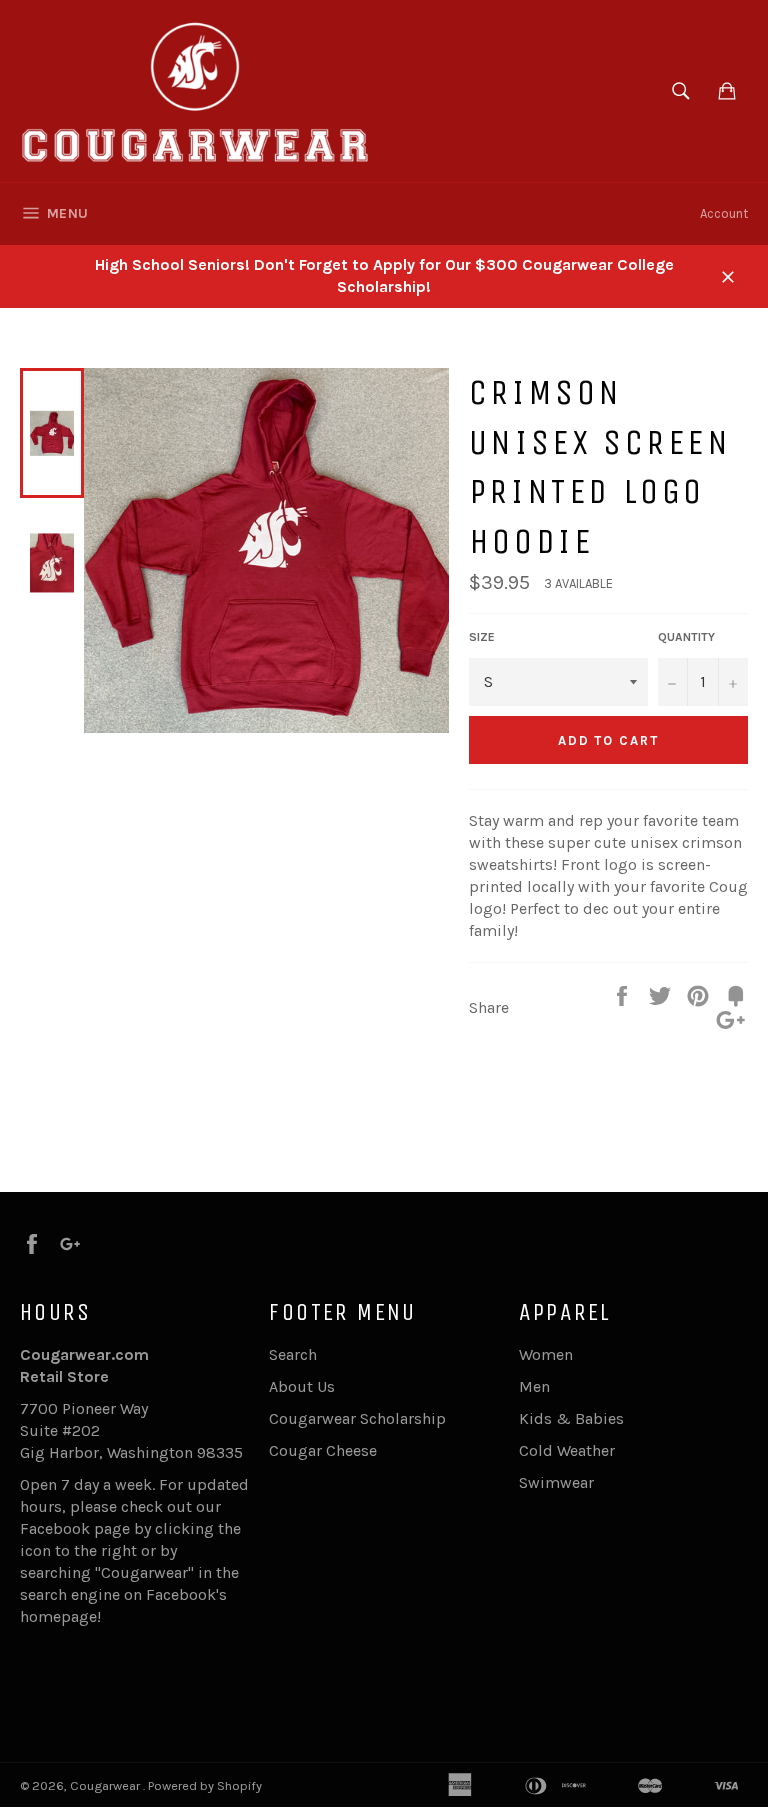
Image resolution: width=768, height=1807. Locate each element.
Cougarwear (106, 1785)
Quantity (686, 637)
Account (724, 213)
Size (482, 637)
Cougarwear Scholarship (357, 1418)
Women (546, 1354)
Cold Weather (567, 1450)
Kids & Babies (571, 1418)
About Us (302, 1386)
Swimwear (556, 1482)
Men (534, 1386)
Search (293, 1354)
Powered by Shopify (205, 1785)
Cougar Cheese (323, 1450)
